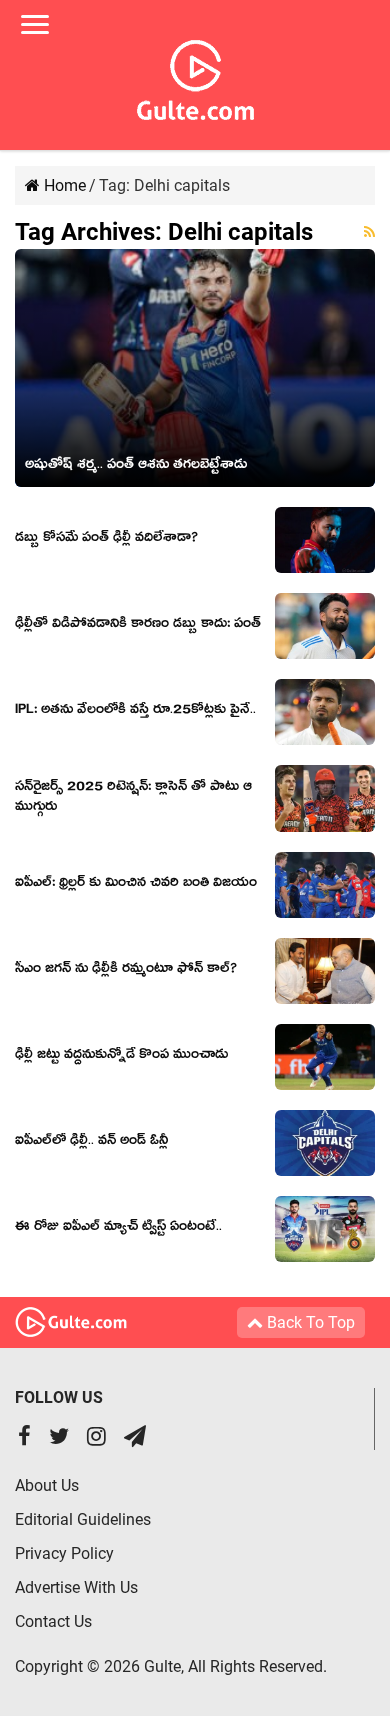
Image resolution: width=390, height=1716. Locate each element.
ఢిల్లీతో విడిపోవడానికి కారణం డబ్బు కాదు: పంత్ (138, 626)
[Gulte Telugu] (195, 76)
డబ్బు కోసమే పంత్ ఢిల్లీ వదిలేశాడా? (106, 540)
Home (63, 185)
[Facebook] (24, 1438)
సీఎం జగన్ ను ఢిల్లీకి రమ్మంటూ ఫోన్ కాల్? (126, 971)
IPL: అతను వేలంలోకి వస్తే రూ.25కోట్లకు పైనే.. (135, 712)
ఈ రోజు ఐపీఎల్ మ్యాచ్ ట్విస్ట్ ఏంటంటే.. (118, 1229)
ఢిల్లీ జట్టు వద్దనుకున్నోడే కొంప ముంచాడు (121, 1057)
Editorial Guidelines (83, 1519)
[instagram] (96, 1438)
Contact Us (53, 1621)
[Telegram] (135, 1438)
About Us (47, 1485)
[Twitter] (59, 1438)
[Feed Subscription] (369, 232)
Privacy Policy (64, 1553)
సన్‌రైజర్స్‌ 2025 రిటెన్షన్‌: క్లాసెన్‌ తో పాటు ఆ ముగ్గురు (133, 799)
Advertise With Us (76, 1587)
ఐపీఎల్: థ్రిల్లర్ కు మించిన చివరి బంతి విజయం (136, 885)
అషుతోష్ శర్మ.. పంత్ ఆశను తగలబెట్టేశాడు (136, 467)
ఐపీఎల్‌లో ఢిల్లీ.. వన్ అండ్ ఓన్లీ (91, 1143)
